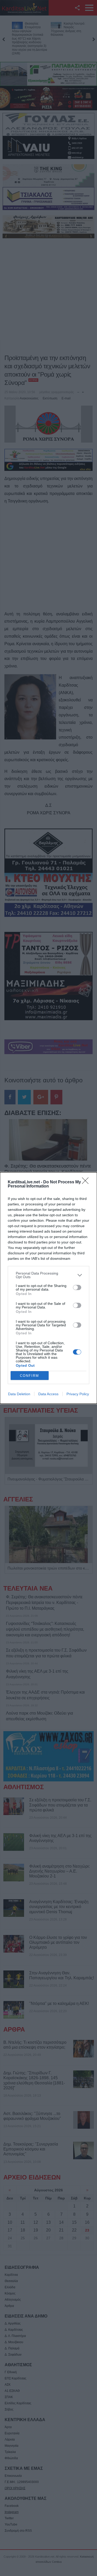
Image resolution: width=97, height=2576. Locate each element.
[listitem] (48, 1275)
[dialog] (48, 1288)
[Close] (87, 1182)
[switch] (77, 1287)
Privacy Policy (78, 1394)
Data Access (48, 1394)
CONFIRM (29, 1376)
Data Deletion (19, 1394)
